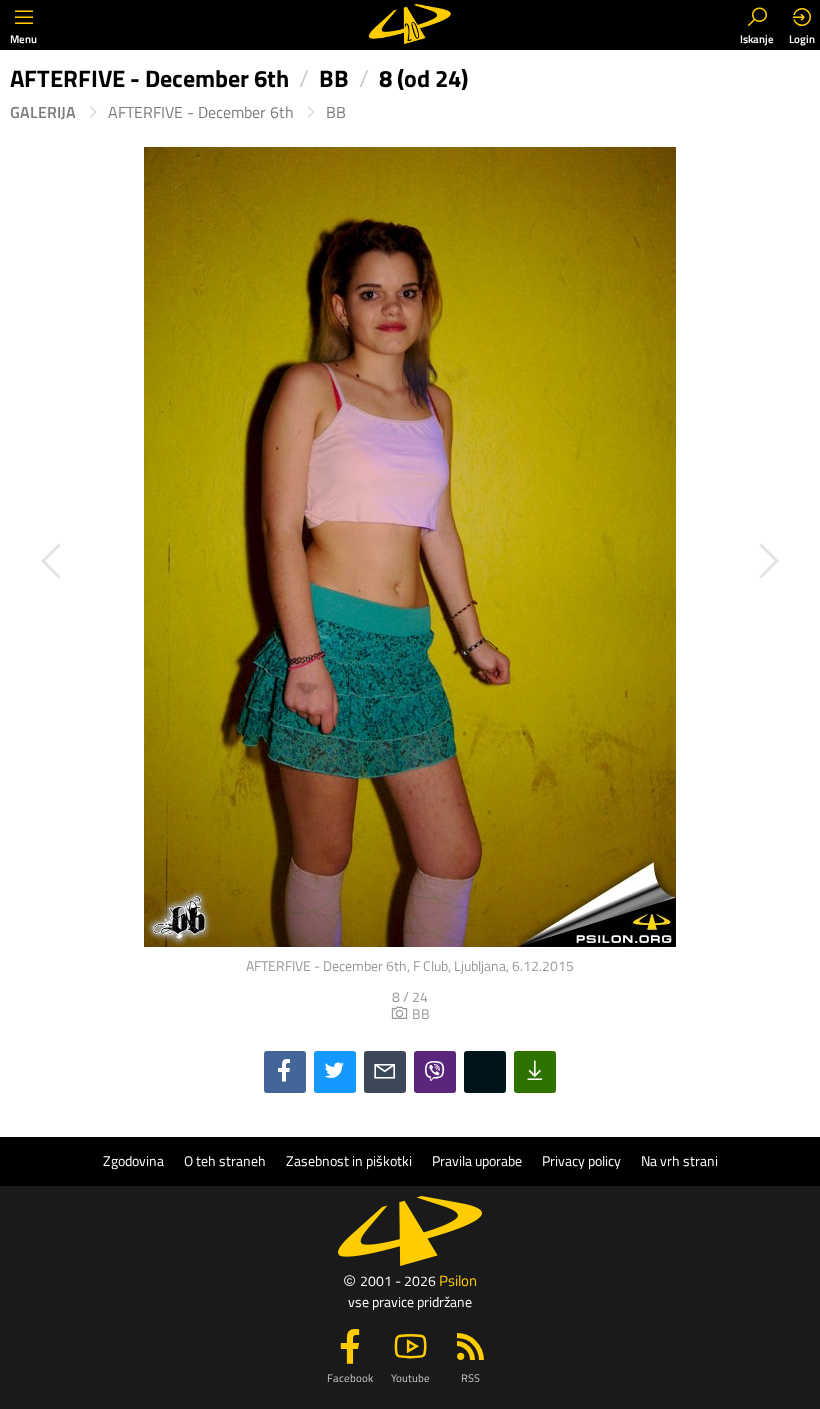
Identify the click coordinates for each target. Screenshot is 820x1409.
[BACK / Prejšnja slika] (210, 561)
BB (336, 112)
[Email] (385, 1072)
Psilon (458, 1280)
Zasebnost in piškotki (349, 1161)
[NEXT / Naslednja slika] (610, 561)
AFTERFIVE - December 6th (201, 112)
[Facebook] (285, 1072)
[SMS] (485, 1072)
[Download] (535, 1072)
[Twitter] (335, 1072)
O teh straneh (225, 1161)
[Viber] (435, 1072)
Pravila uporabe (477, 1161)
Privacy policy (581, 1161)
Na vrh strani (679, 1161)
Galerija (43, 112)
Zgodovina (133, 1161)
